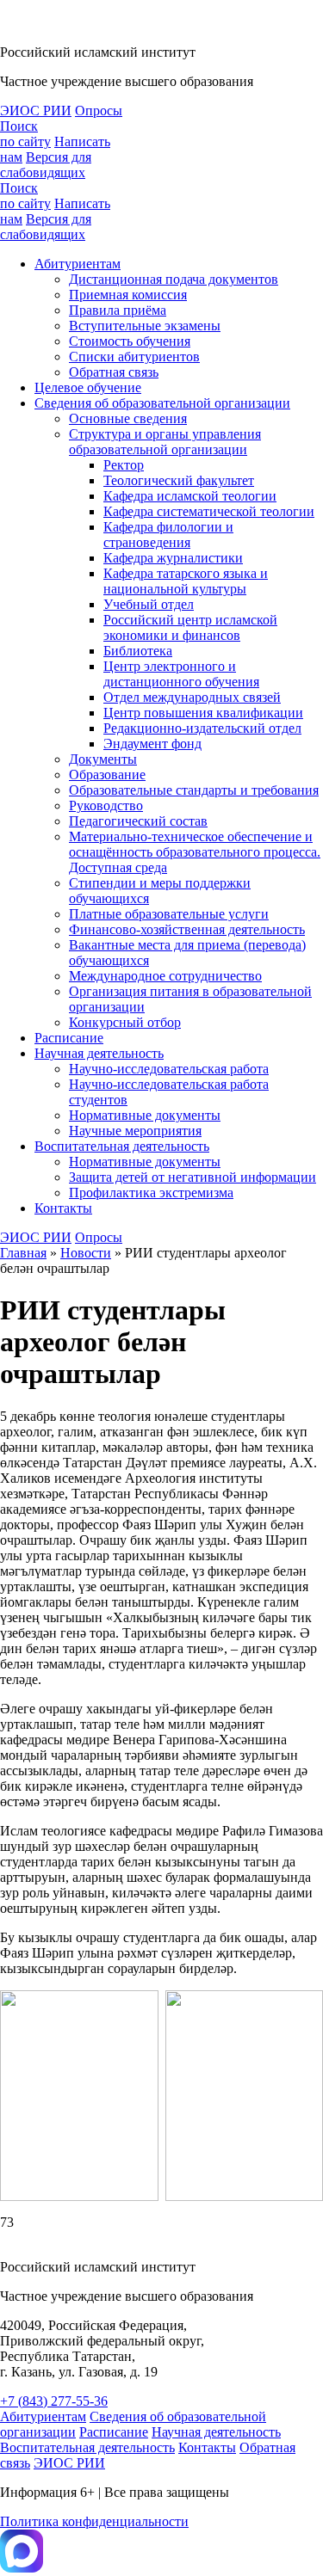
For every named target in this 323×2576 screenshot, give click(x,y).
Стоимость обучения (130, 341)
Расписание (69, 1038)
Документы (103, 759)
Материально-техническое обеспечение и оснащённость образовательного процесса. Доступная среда (195, 852)
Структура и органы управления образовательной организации (165, 442)
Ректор (124, 465)
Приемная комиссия (128, 295)
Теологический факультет (179, 480)
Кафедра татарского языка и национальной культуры (186, 581)
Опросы (99, 111)
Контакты (63, 1208)
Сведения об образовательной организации (162, 403)
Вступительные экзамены (145, 326)
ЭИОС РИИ (36, 111)
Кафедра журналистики (173, 558)
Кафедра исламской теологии (190, 496)
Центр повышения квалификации (203, 713)
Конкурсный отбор (125, 1022)
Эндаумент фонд (152, 744)
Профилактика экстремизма (151, 1193)
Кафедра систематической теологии (209, 511)
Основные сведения (128, 418)
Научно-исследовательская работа (169, 1069)
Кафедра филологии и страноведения (168, 535)
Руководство (106, 805)
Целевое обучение (88, 387)
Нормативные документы (145, 1115)
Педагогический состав (138, 821)
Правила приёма (118, 310)
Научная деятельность (99, 1053)
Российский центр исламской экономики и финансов (190, 627)
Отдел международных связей (192, 697)
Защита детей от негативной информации (193, 1177)
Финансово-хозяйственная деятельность (187, 929)
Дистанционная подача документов (174, 279)
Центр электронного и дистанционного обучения (181, 674)
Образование (107, 775)
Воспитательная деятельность (122, 1146)
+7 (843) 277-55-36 (54, 2401)
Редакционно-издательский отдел (202, 728)
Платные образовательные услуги (169, 914)
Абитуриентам (78, 264)
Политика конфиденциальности (94, 2521)
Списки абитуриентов (134, 357)
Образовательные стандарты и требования (194, 790)
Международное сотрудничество (165, 976)
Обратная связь (114, 372)
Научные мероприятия (135, 1131)
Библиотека (138, 651)
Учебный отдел (149, 604)
